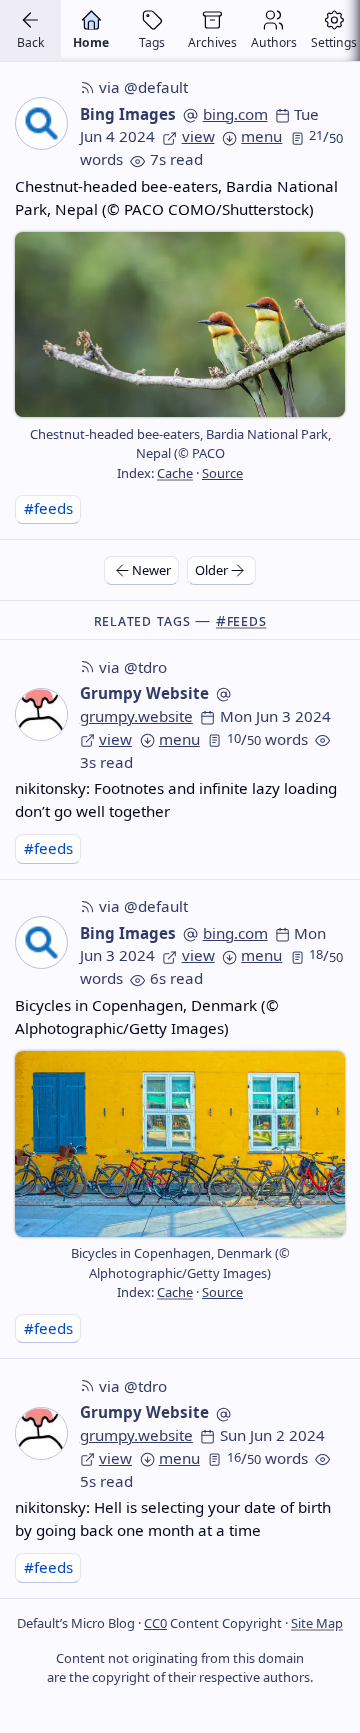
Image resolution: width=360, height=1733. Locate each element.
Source (222, 473)
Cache (175, 473)
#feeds (48, 508)
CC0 (155, 1623)
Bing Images (128, 114)
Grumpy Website (144, 693)
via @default (143, 87)
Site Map (317, 1623)
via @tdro (133, 667)
